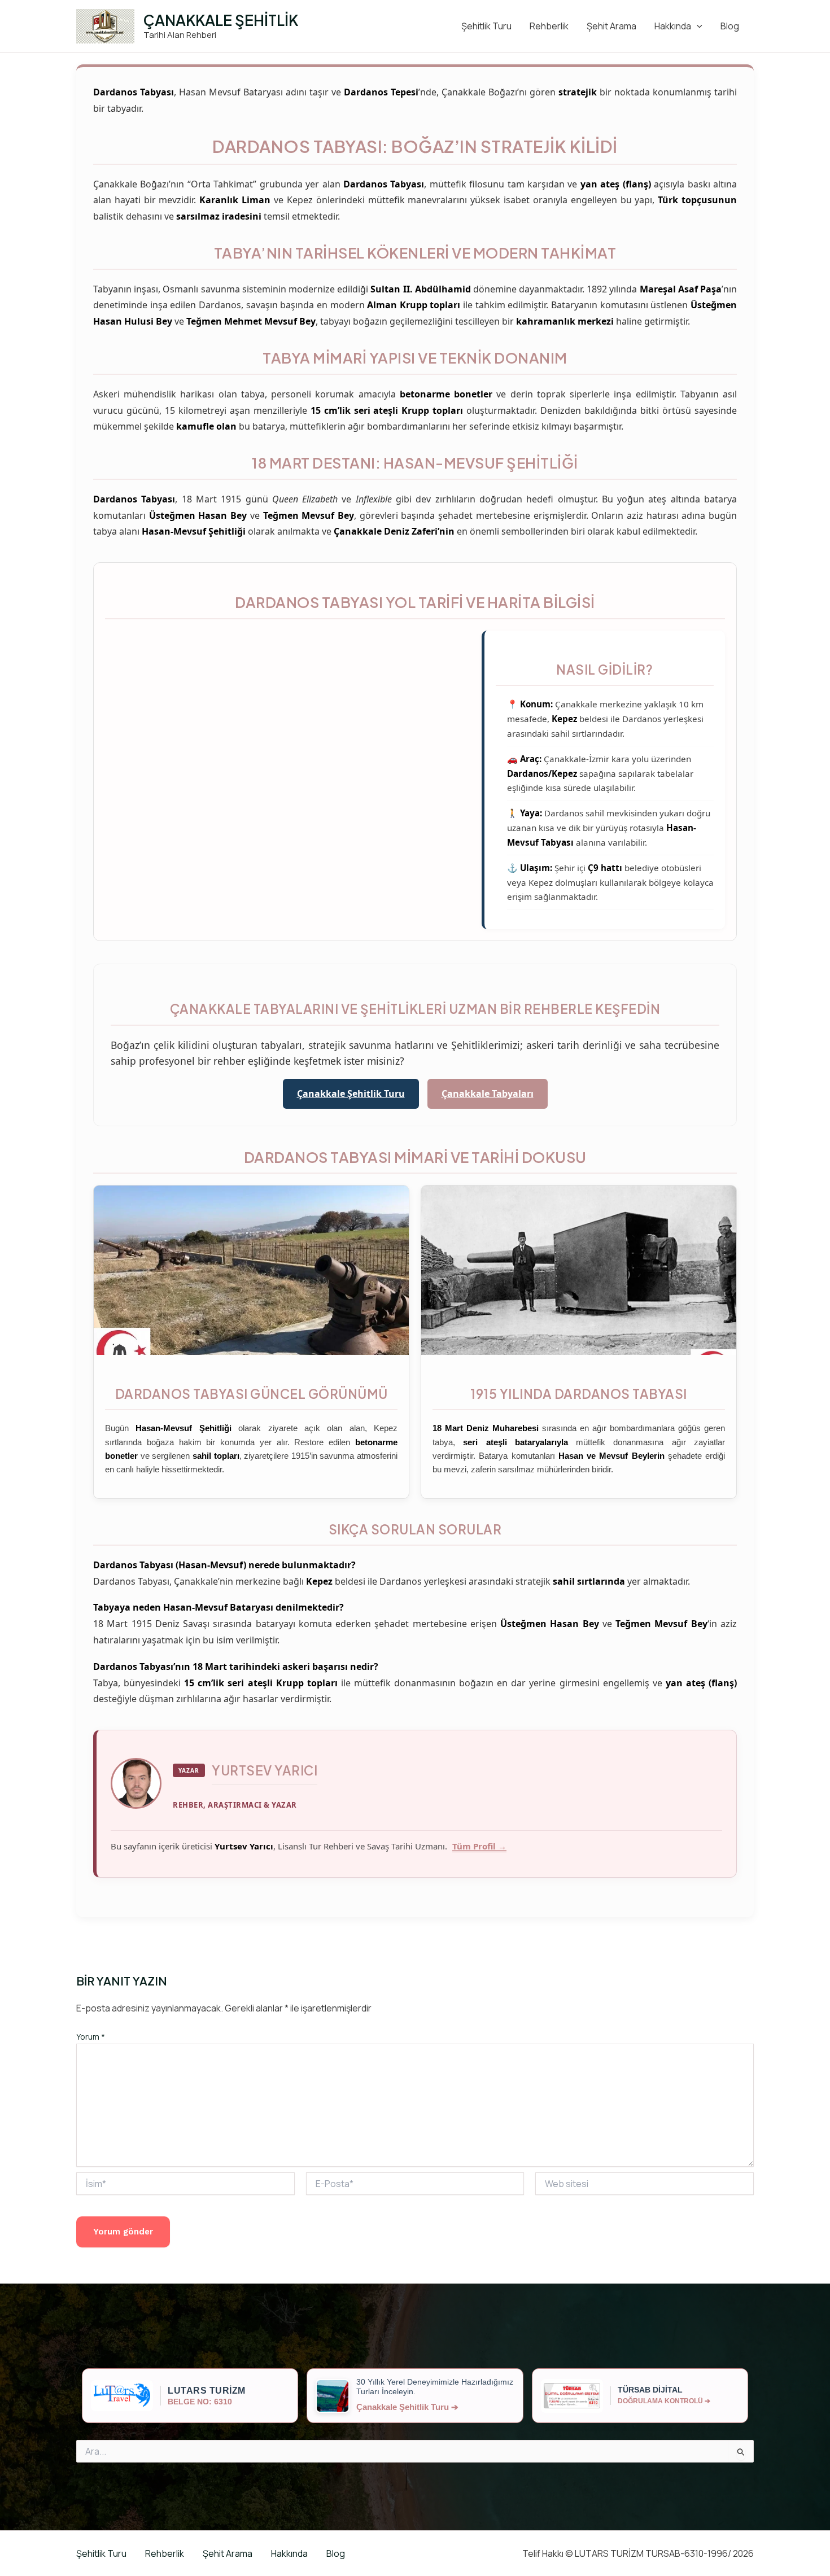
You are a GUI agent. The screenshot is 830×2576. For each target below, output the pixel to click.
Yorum (91, 2037)
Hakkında (673, 26)
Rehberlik (549, 26)
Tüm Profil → (479, 1846)
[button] (697, 26)
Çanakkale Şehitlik (221, 20)
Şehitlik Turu (486, 26)
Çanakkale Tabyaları (488, 1094)
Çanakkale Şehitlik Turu (351, 1094)
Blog (730, 26)
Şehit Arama (611, 26)
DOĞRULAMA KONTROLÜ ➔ (664, 2401)
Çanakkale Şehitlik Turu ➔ (407, 2407)
